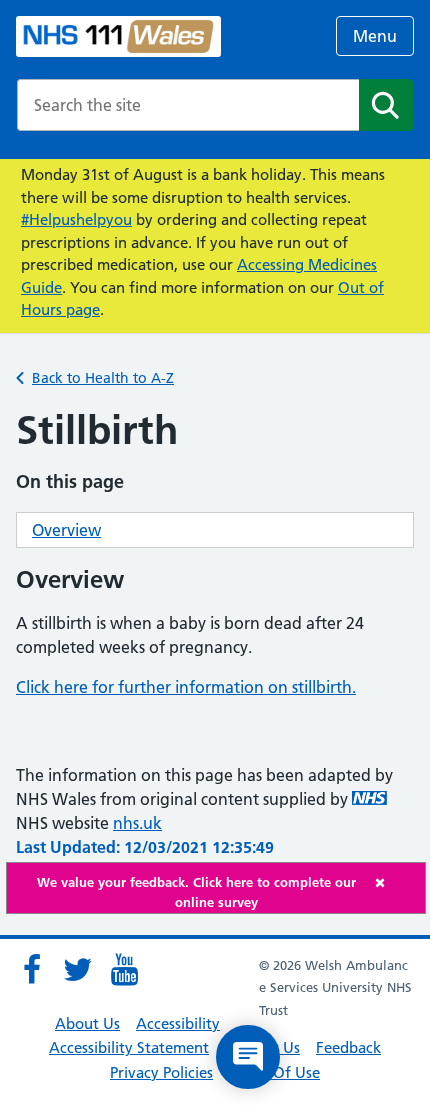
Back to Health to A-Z (103, 378)
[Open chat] (248, 1057)
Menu (375, 36)
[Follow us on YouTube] (124, 970)
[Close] (395, 882)
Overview (66, 530)
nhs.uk (137, 823)
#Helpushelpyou (76, 219)
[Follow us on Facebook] (32, 970)
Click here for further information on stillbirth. (186, 687)
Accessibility (178, 1023)
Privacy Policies (161, 1072)
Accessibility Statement (129, 1047)
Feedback (348, 1047)
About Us (87, 1023)
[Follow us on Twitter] (78, 970)
